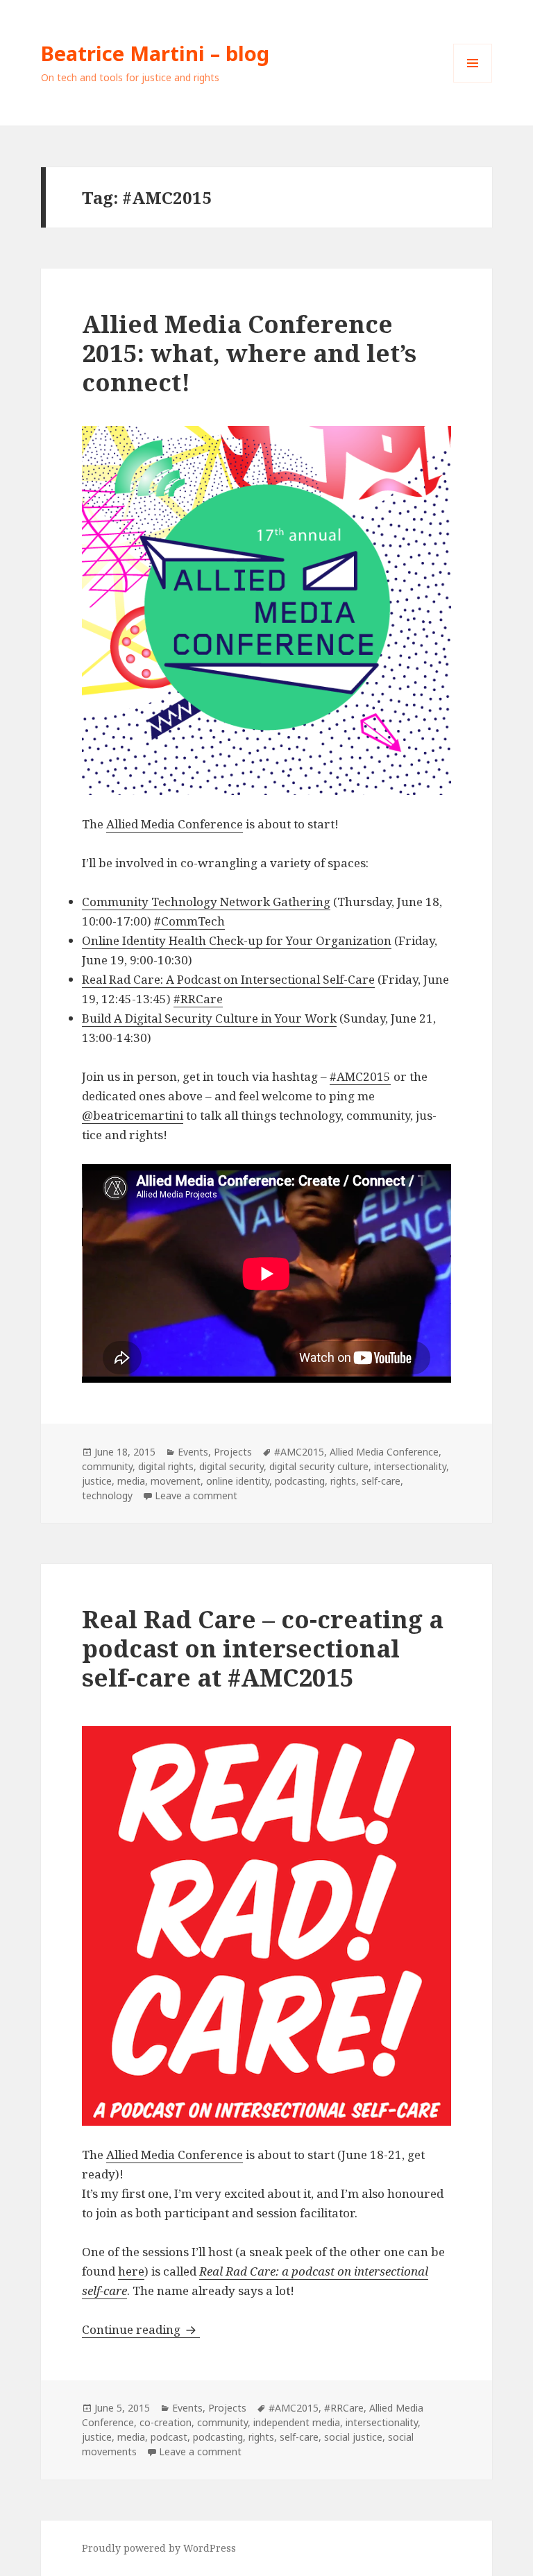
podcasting (300, 1481)
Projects (233, 1452)
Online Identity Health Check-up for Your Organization (237, 940)
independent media (297, 2422)
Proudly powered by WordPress (159, 2548)
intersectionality (410, 1466)
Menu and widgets (473, 82)
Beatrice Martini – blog (155, 53)
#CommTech (189, 921)
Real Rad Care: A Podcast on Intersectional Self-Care (228, 979)
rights (343, 1481)
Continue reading (141, 2329)
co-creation (166, 2422)
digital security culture (319, 1466)
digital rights (166, 1466)
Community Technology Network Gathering (206, 902)
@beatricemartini (133, 1115)
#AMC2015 (360, 1076)
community (107, 1466)
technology (107, 1495)
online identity (238, 1481)
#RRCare (198, 999)
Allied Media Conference (175, 824)
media (131, 1481)
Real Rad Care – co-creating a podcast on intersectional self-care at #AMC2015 (263, 1648)
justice (97, 1481)
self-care (381, 1481)
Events (193, 1452)
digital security (231, 1466)
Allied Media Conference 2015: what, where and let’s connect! (249, 353)
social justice (353, 2437)
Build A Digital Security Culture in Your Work (209, 1018)
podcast (169, 2437)
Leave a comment (196, 1495)
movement (176, 1481)
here (131, 2271)
